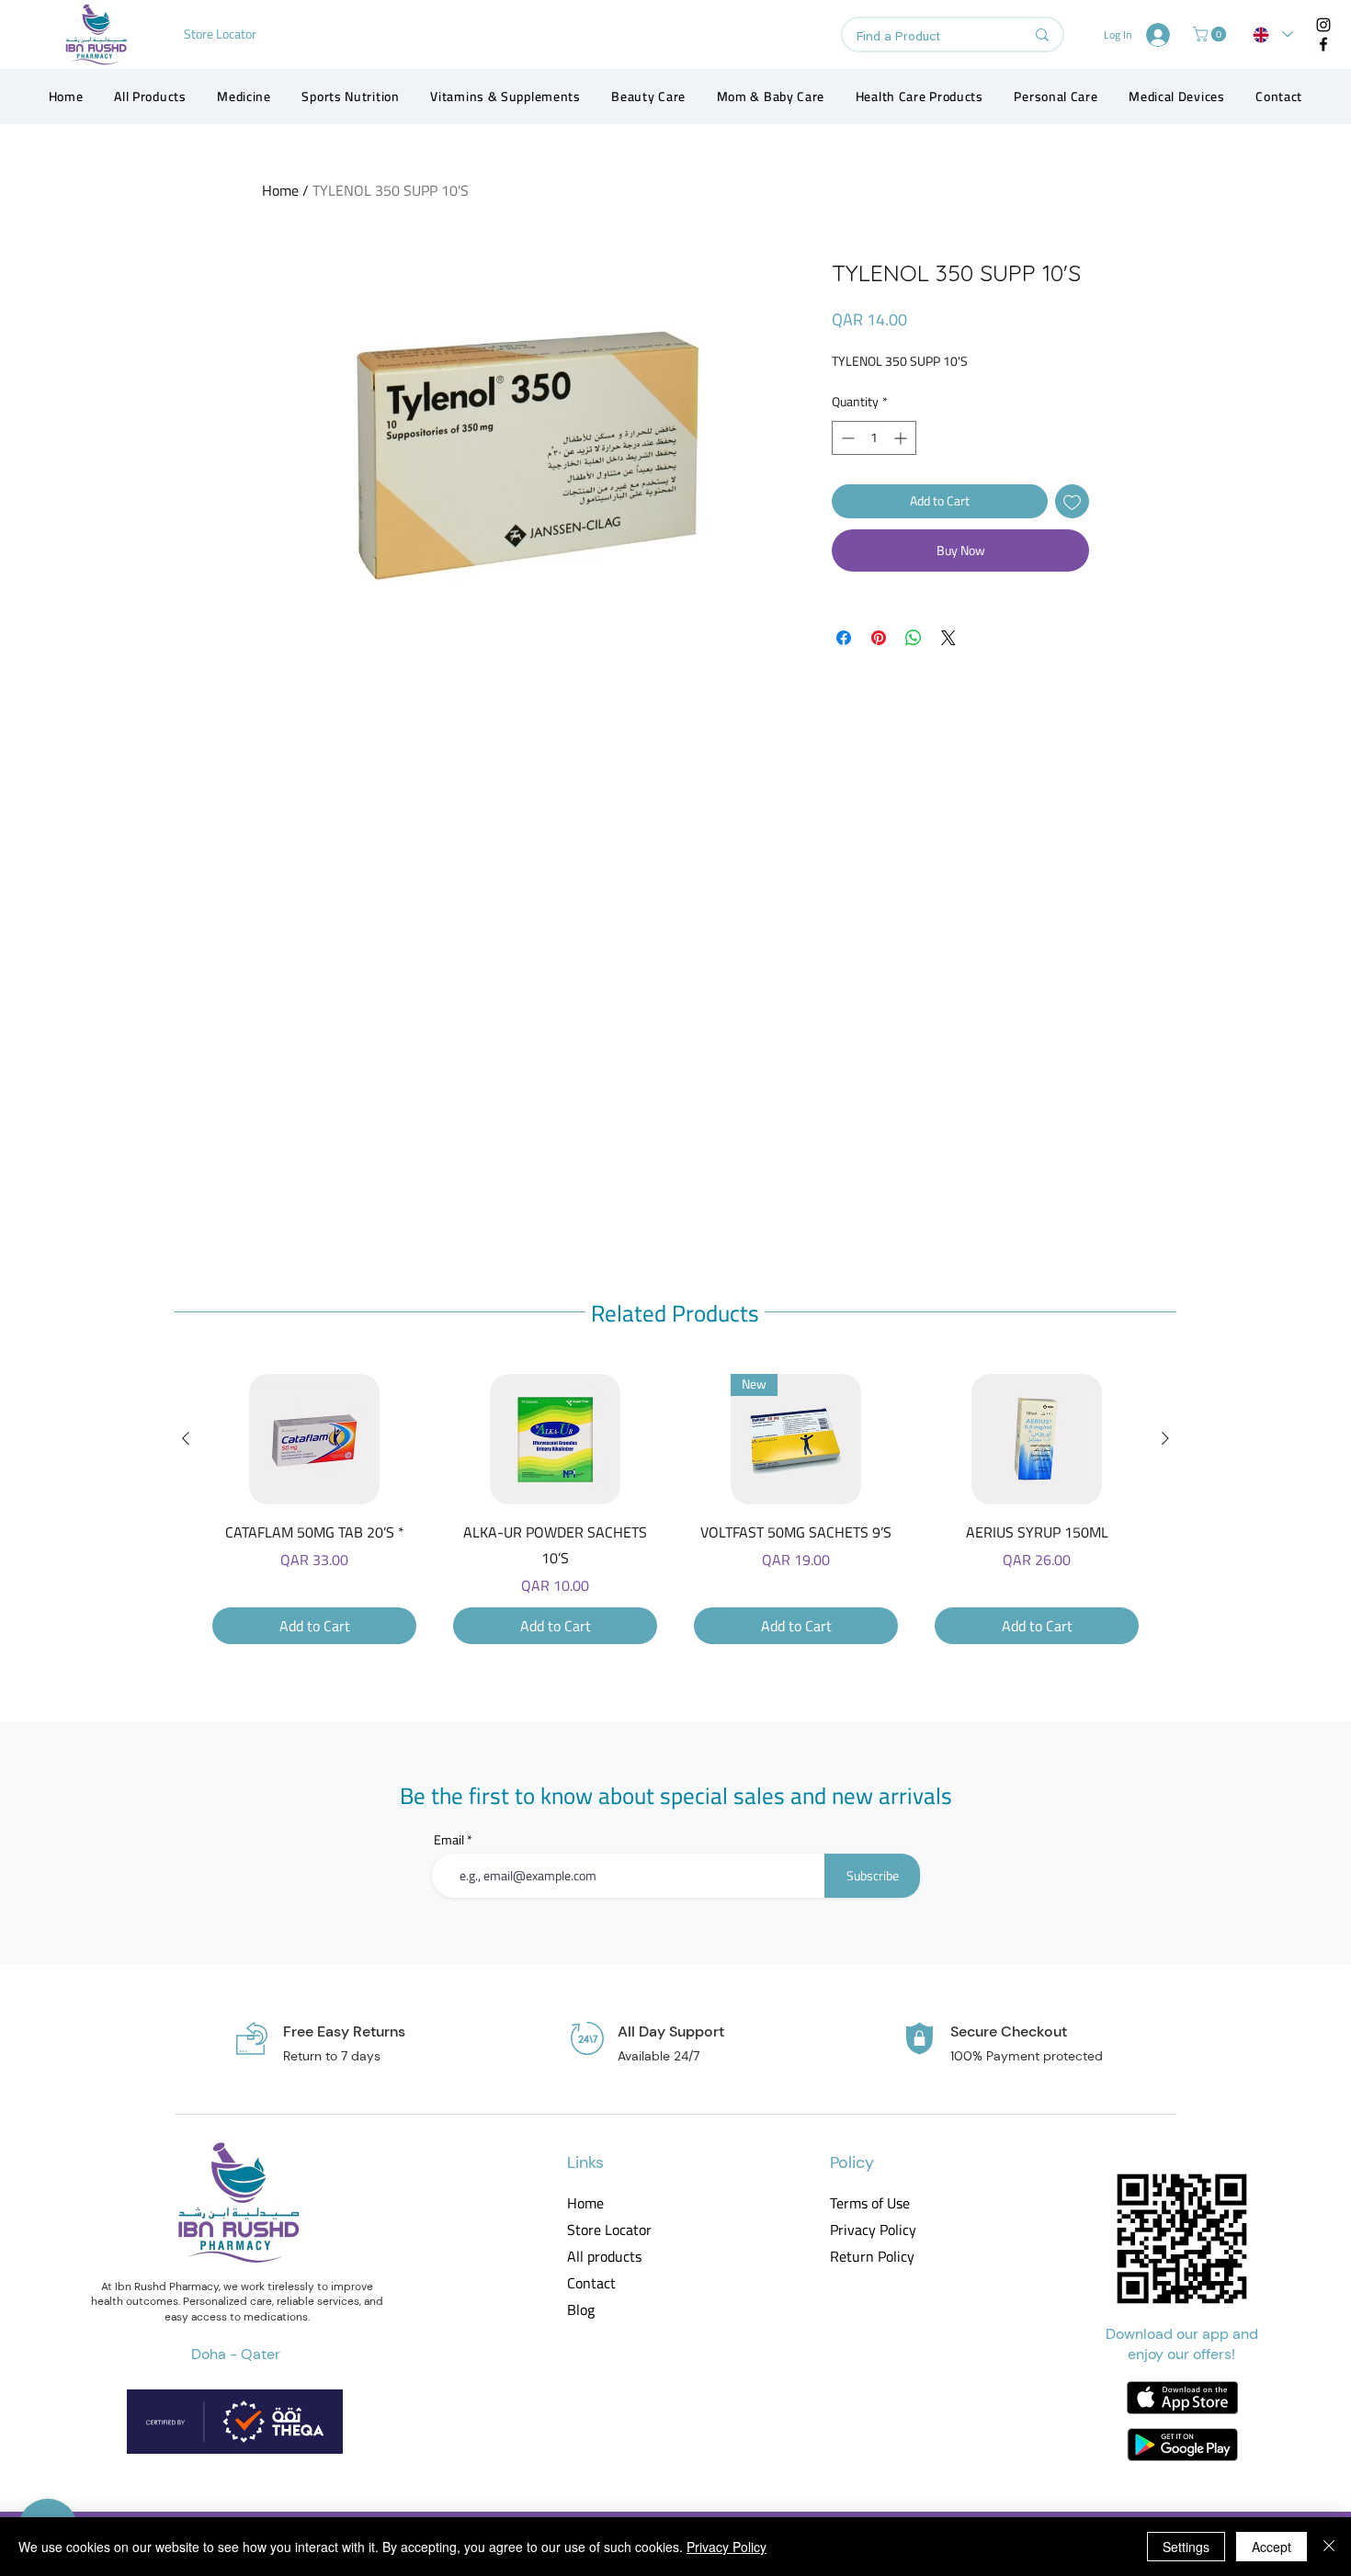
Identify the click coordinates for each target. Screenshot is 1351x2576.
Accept (1272, 2547)
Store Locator (609, 2230)
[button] (1211, 34)
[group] (675, 1509)
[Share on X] (948, 638)
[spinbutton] (874, 438)
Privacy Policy (872, 2230)
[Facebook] (1323, 44)
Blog (581, 2310)
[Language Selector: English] (1273, 34)
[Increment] (902, 438)
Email (449, 1840)
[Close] (1329, 2547)
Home (280, 190)
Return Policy (872, 2257)
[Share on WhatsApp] (914, 638)
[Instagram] (1323, 25)
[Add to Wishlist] (1072, 501)
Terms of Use (870, 2203)
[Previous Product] (186, 1438)
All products (604, 2257)
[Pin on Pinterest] (879, 638)
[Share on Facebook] (844, 638)
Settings (1186, 2547)
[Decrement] (846, 438)
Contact (591, 2283)
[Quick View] (314, 1439)
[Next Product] (1165, 1438)
